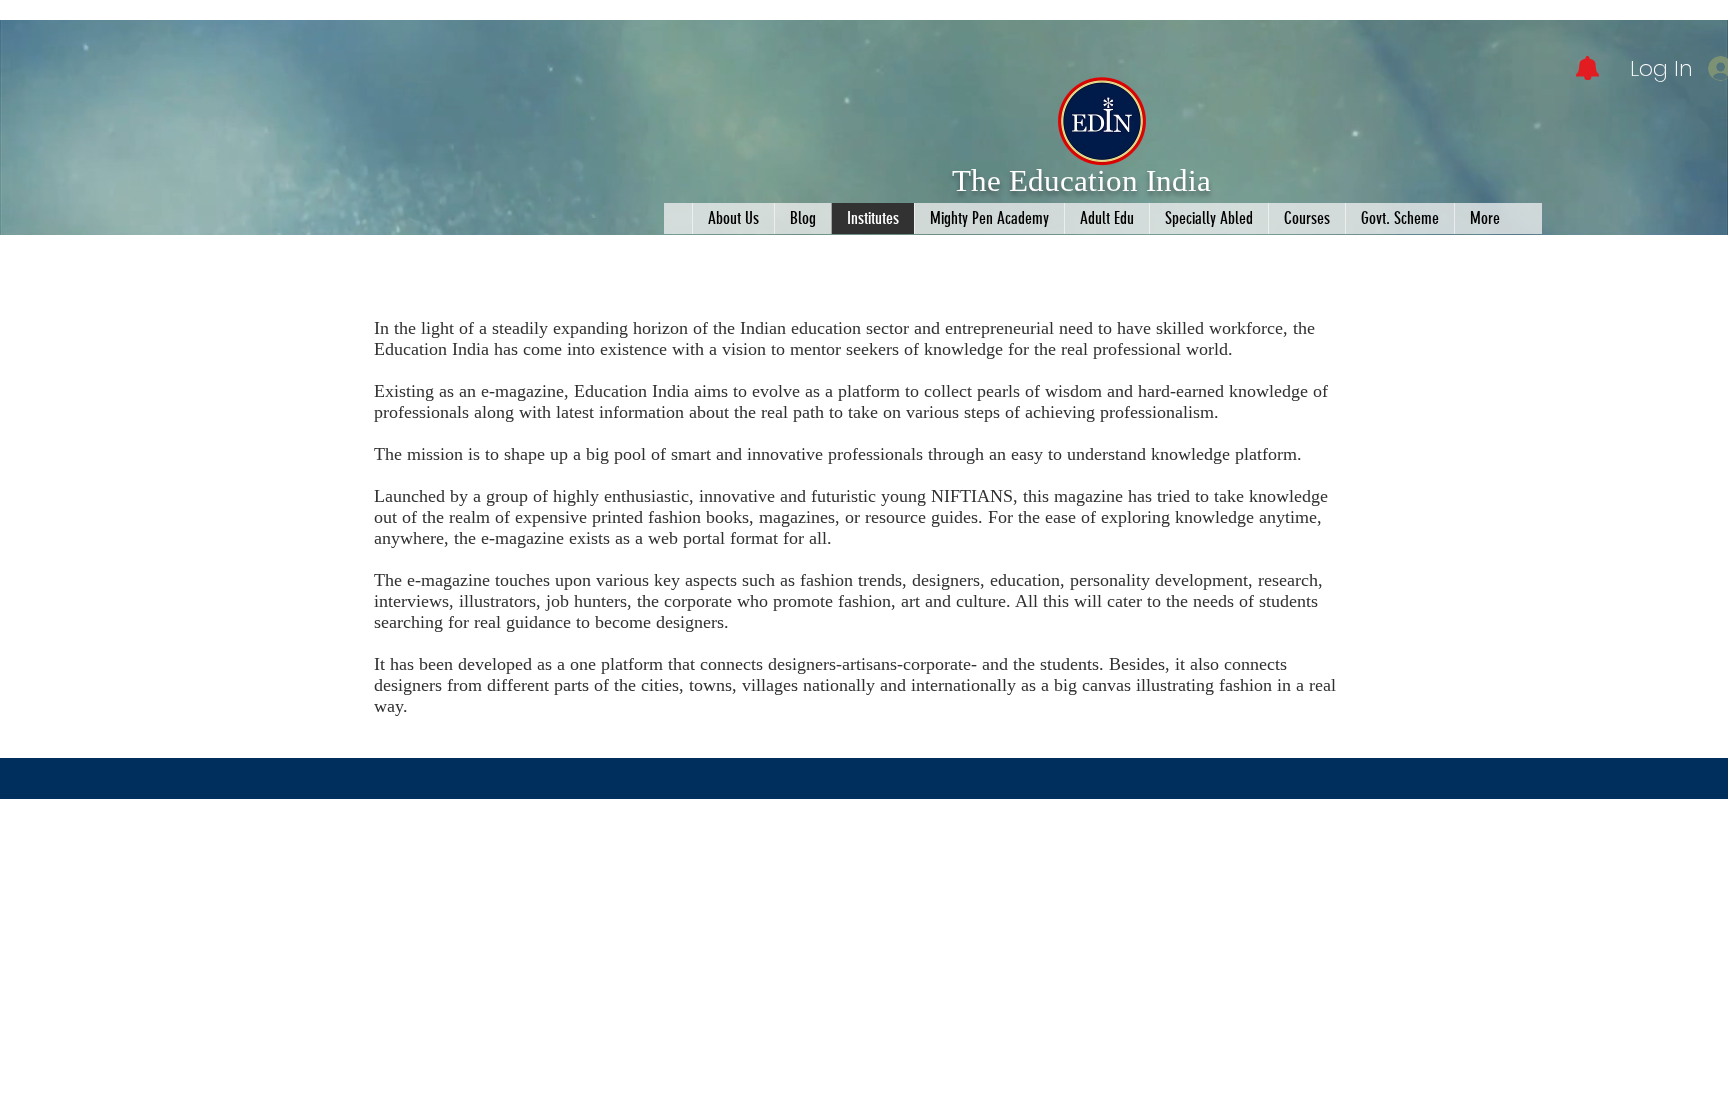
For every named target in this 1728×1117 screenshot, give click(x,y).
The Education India (1081, 180)
